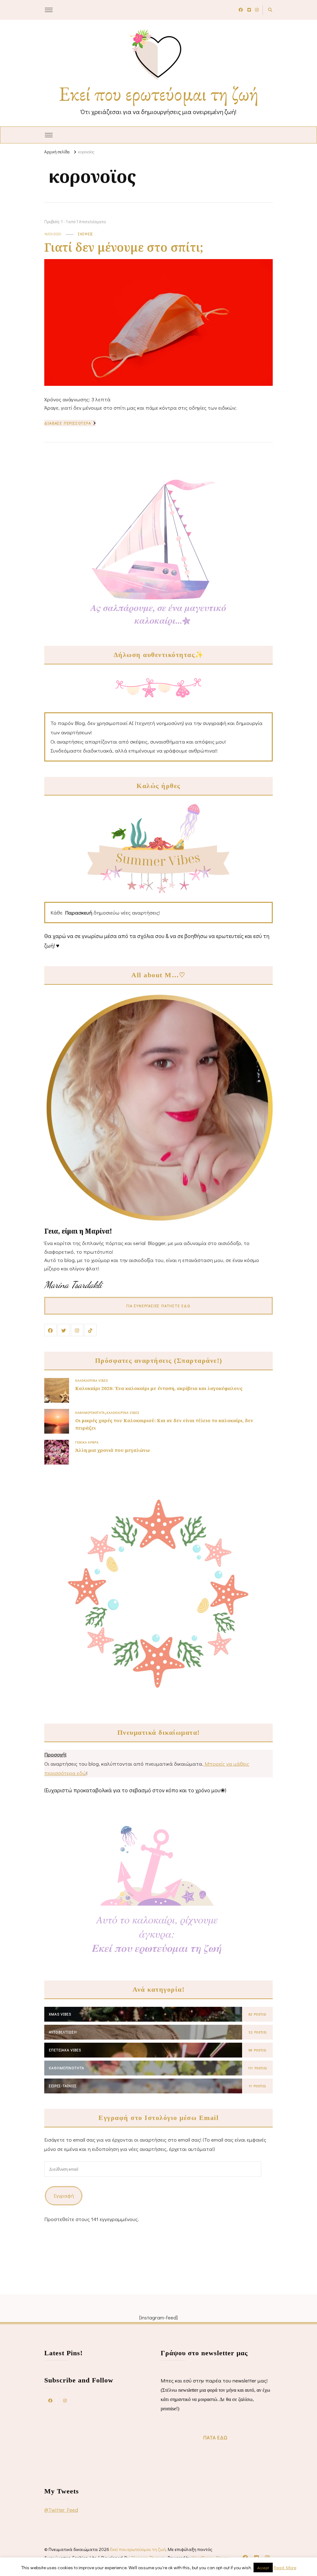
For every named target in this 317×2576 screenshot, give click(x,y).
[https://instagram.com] (65, 2400)
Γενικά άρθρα (87, 1442)
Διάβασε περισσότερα (68, 423)
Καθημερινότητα (90, 1413)
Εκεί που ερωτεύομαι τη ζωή (159, 94)
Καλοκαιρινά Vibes (92, 1380)
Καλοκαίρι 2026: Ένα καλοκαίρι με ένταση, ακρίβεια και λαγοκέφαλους (159, 1388)
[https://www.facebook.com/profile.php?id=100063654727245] (50, 2400)
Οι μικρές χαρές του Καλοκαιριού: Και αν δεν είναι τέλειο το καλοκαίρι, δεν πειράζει (164, 1424)
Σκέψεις (86, 234)
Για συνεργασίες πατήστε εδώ (158, 1306)
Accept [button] (263, 2567)
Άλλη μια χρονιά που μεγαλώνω (113, 1450)
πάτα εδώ (215, 2437)
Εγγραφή (64, 2196)
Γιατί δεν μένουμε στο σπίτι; (124, 247)
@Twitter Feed (61, 2510)
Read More (285, 2567)
